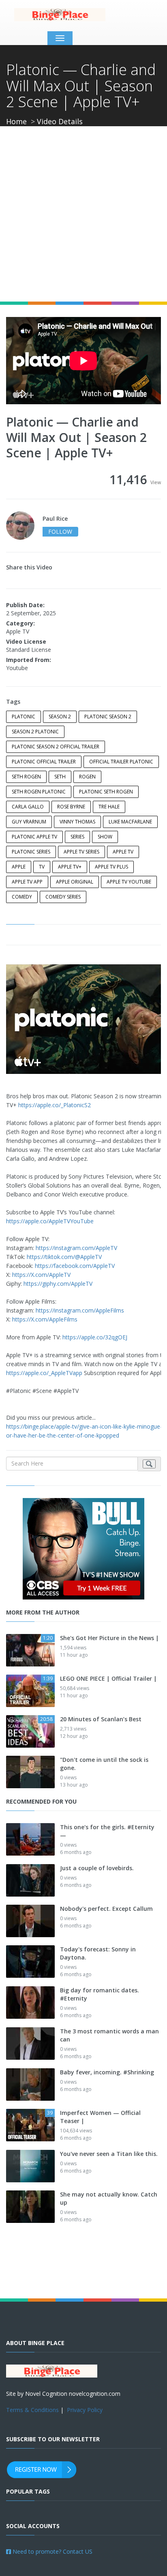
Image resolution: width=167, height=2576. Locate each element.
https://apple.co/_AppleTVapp (44, 1373)
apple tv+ (70, 867)
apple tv (123, 852)
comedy (22, 897)
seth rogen (26, 777)
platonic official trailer (44, 762)
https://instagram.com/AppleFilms (80, 1310)
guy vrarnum (29, 822)
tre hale (109, 807)
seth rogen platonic (39, 792)
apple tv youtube (129, 882)
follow (60, 531)
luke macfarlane (130, 822)
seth (60, 777)
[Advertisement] (83, 214)
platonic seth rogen (106, 792)
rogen (87, 777)
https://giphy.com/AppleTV (58, 1284)
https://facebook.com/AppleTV (75, 1266)
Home (16, 121)
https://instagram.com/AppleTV (76, 1248)
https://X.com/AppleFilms (45, 1319)
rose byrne (71, 807)
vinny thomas (77, 822)
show (105, 837)
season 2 (60, 717)
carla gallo (28, 807)
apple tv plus (111, 867)
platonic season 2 (108, 717)
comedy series (63, 897)
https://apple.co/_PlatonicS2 (55, 1105)
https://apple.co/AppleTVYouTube (50, 1221)
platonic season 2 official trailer (56, 747)
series (77, 837)
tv (42, 867)
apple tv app (27, 882)
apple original (75, 882)
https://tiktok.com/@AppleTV (64, 1257)
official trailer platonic (121, 762)
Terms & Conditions (32, 2410)
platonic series (31, 852)
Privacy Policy (85, 2410)
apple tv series (81, 852)
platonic (24, 717)
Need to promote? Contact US (52, 2551)
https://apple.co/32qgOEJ (95, 1337)
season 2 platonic (35, 732)
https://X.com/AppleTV (41, 1275)
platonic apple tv (34, 837)
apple (19, 867)
